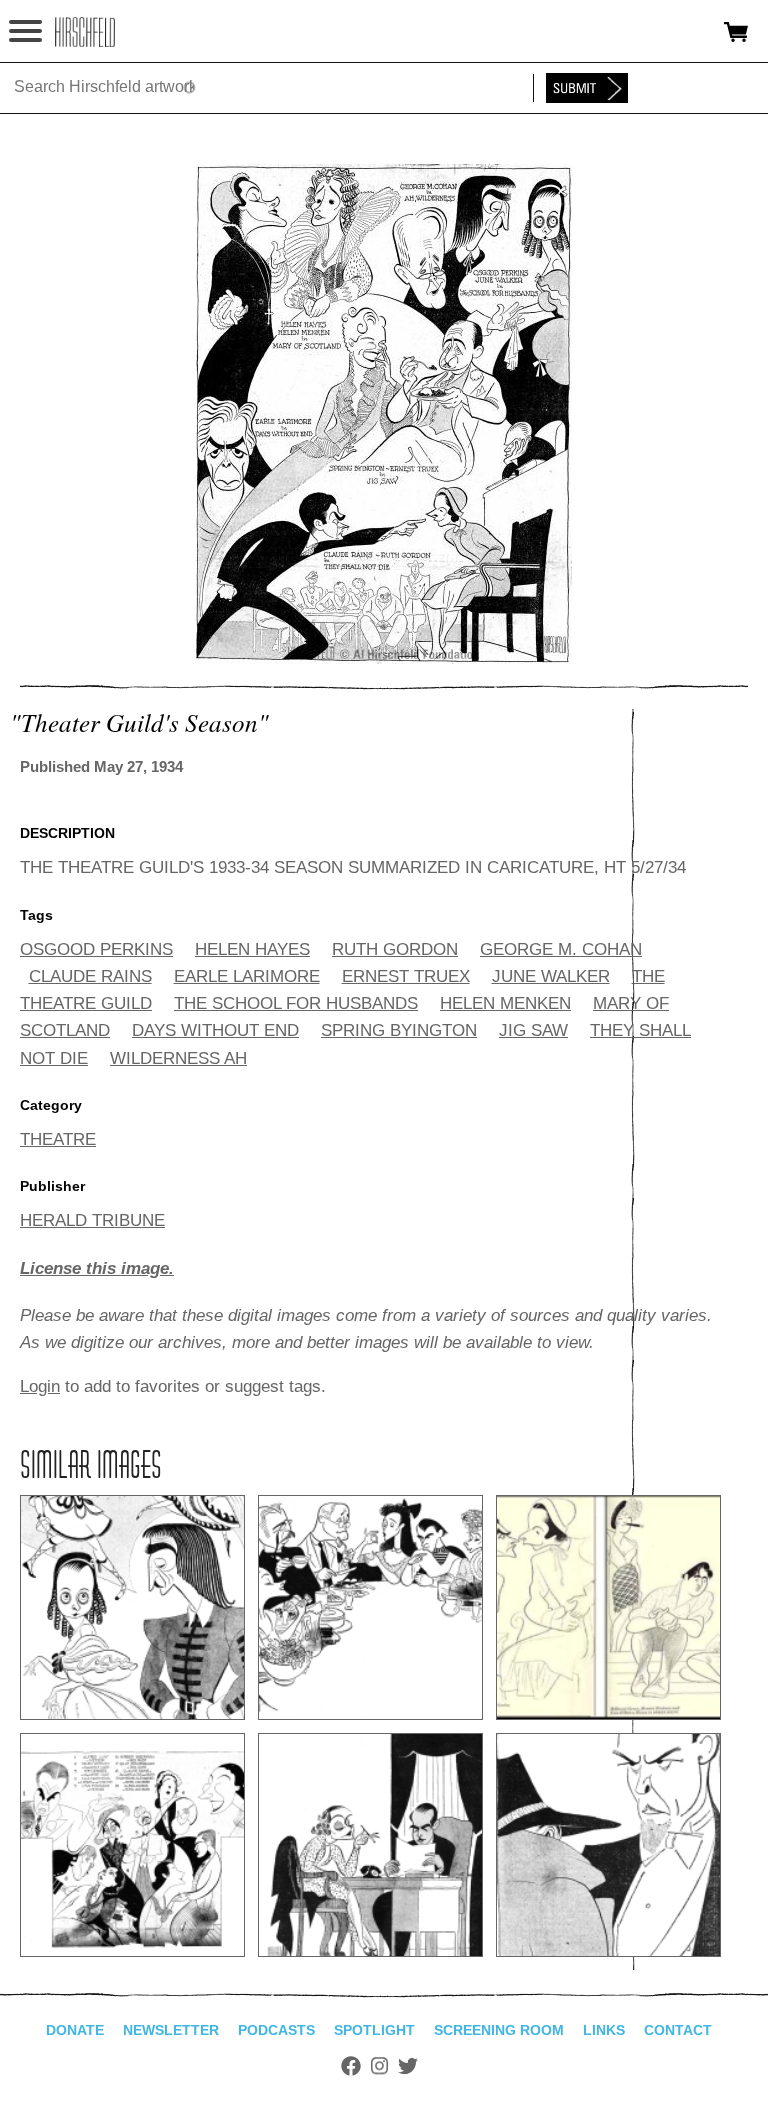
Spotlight (374, 2030)
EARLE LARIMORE (247, 976)
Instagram (379, 2066)
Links (604, 2030)
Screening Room (499, 2030)
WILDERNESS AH (178, 1058)
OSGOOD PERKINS (96, 949)
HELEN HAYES (252, 949)
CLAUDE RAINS (90, 976)
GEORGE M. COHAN (561, 949)
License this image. (97, 1268)
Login (40, 1386)
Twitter (408, 2066)
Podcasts (276, 2030)
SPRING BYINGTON (399, 1030)
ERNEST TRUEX (406, 976)
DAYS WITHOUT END (215, 1030)
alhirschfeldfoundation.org (85, 32)
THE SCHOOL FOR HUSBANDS (296, 1003)
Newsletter (171, 2030)
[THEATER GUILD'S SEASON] (384, 658)
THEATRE (58, 1139)
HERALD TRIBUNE (92, 1220)
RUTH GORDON (395, 949)
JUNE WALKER (551, 976)
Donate (75, 2030)
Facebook (351, 2066)
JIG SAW (533, 1030)
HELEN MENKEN (505, 1003)
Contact (678, 2030)
